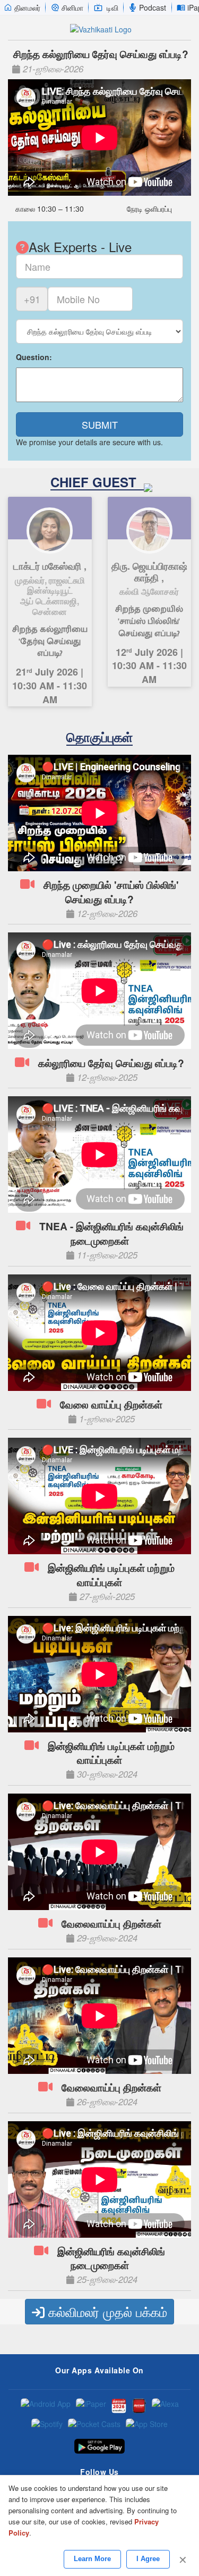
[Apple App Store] (147, 2426)
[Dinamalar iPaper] (91, 2406)
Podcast (153, 7)
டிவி (113, 7)
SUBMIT (100, 424)
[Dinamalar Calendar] (119, 2406)
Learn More (92, 2559)
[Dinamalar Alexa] (165, 2406)
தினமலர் (27, 7)
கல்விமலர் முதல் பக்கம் (106, 2311)
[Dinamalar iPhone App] (139, 2406)
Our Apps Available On (99, 2370)
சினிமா (72, 7)
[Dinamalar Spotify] (47, 2426)
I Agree (148, 2559)
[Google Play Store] (99, 2446)
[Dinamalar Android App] (46, 2406)
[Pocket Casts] (94, 2426)
